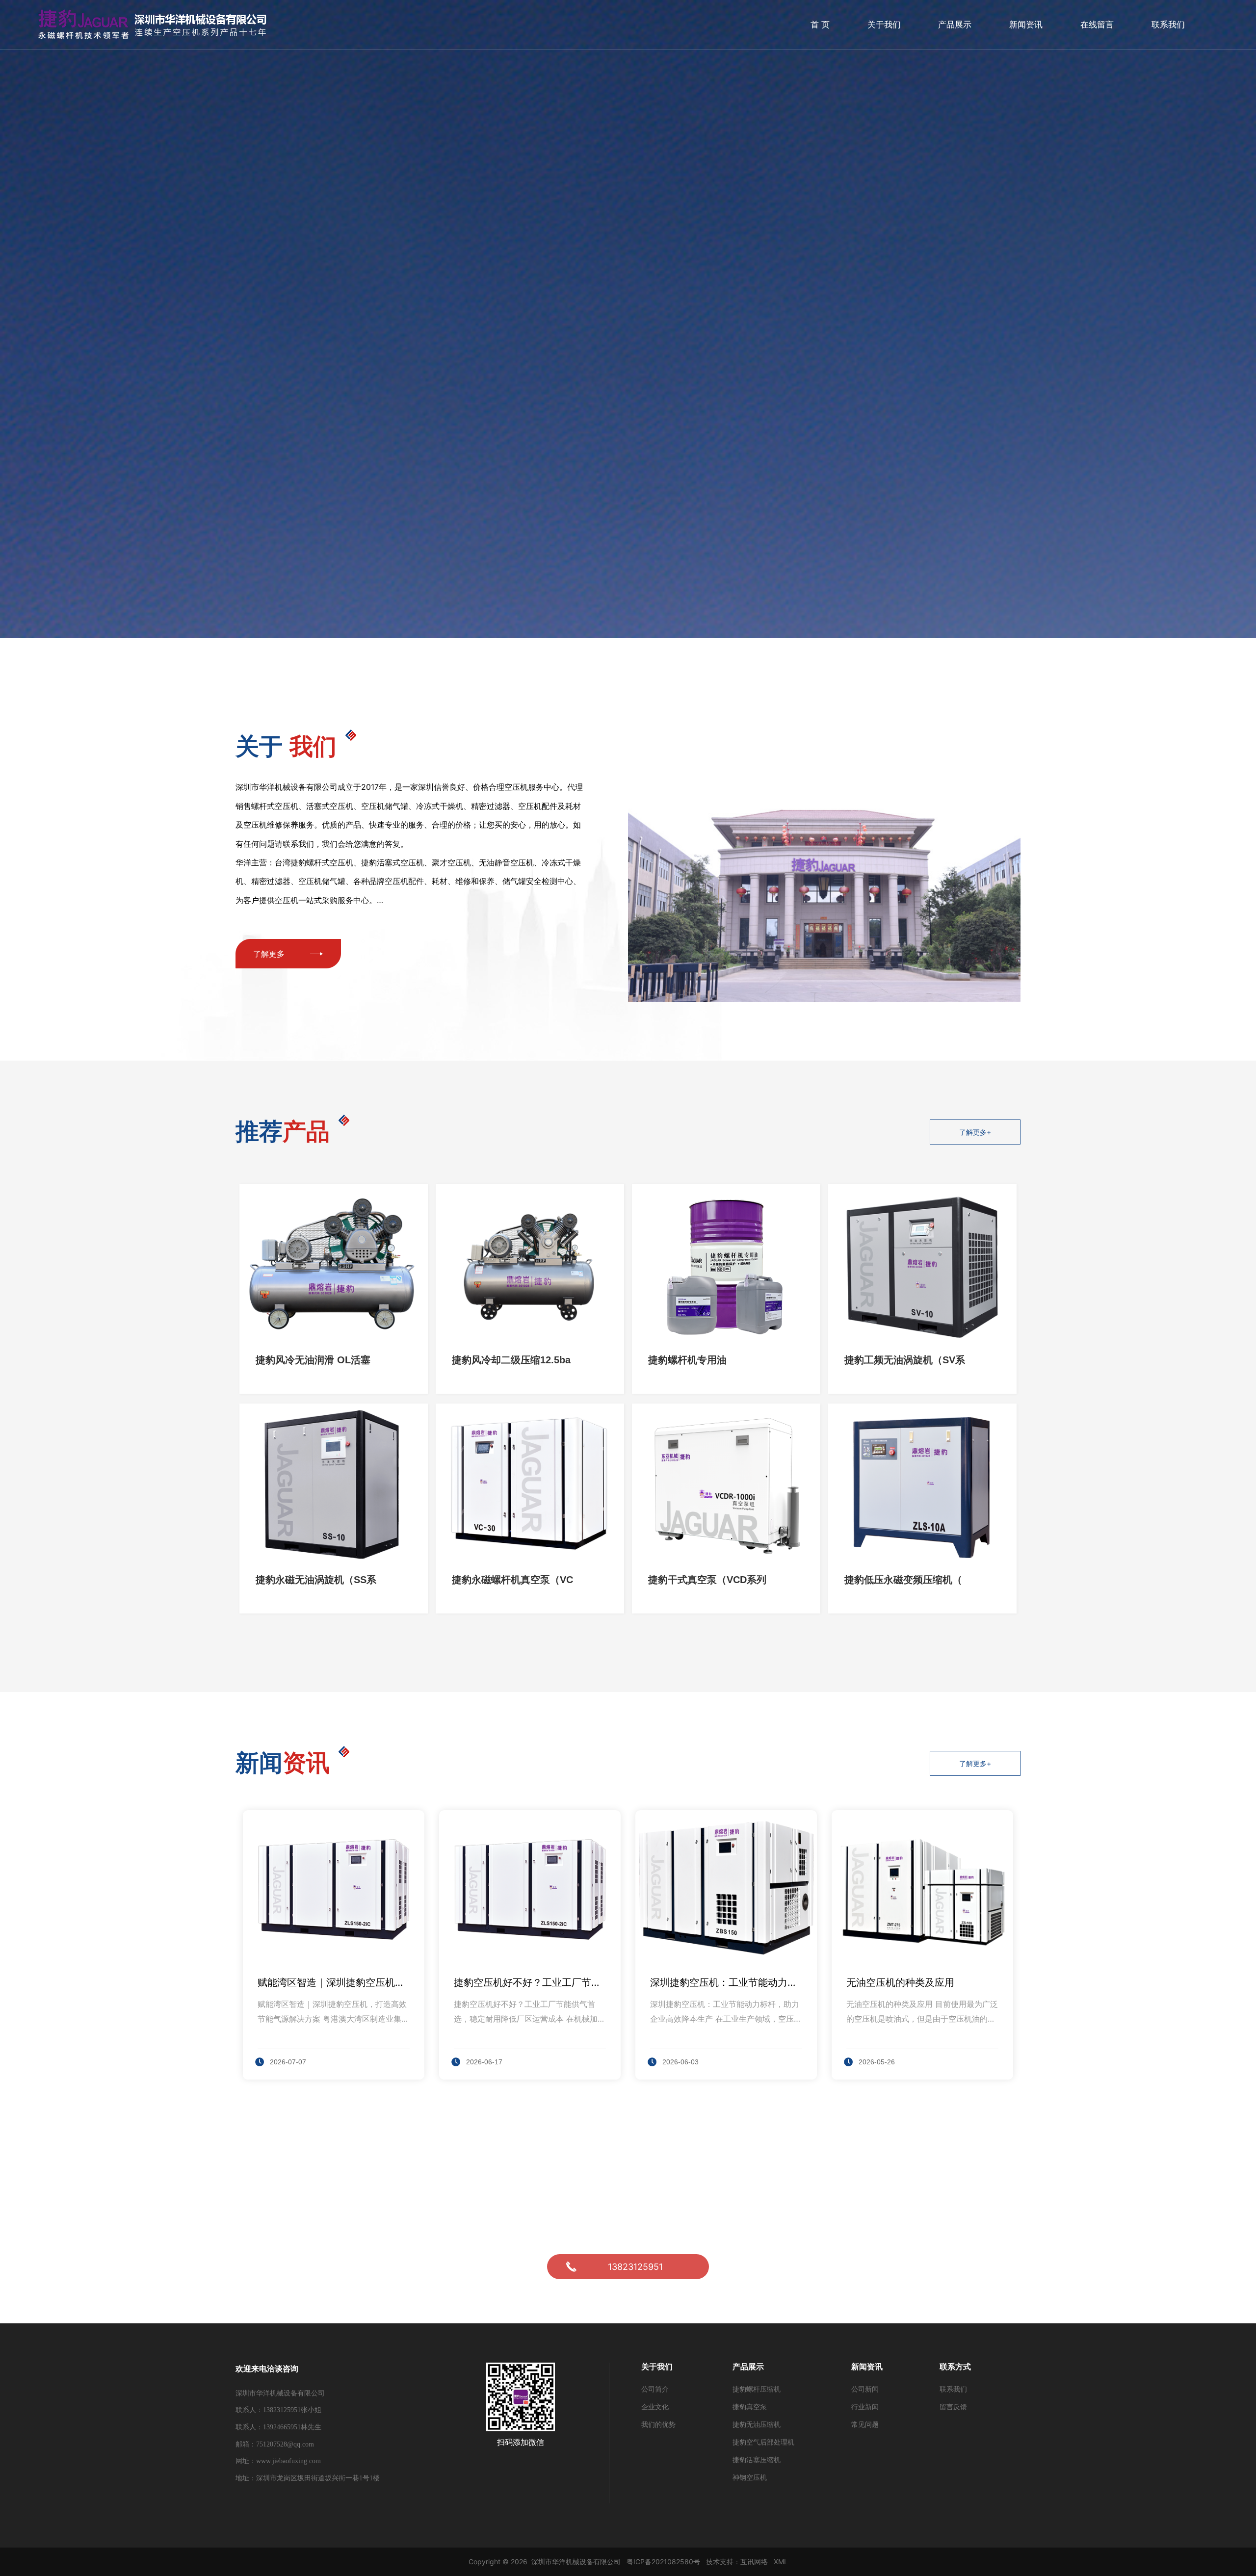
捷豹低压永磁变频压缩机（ (903, 1580)
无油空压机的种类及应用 (900, 1982)
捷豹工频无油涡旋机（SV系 (905, 1360)
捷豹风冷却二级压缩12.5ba (511, 1360)
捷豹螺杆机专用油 (687, 1360)
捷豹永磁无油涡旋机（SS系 (316, 1580)
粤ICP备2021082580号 (663, 2562)
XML (781, 2562)
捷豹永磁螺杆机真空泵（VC (512, 1580)
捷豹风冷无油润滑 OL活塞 (313, 1360)
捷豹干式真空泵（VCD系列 (707, 1580)
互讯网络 (754, 2562)
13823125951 (635, 2267)
